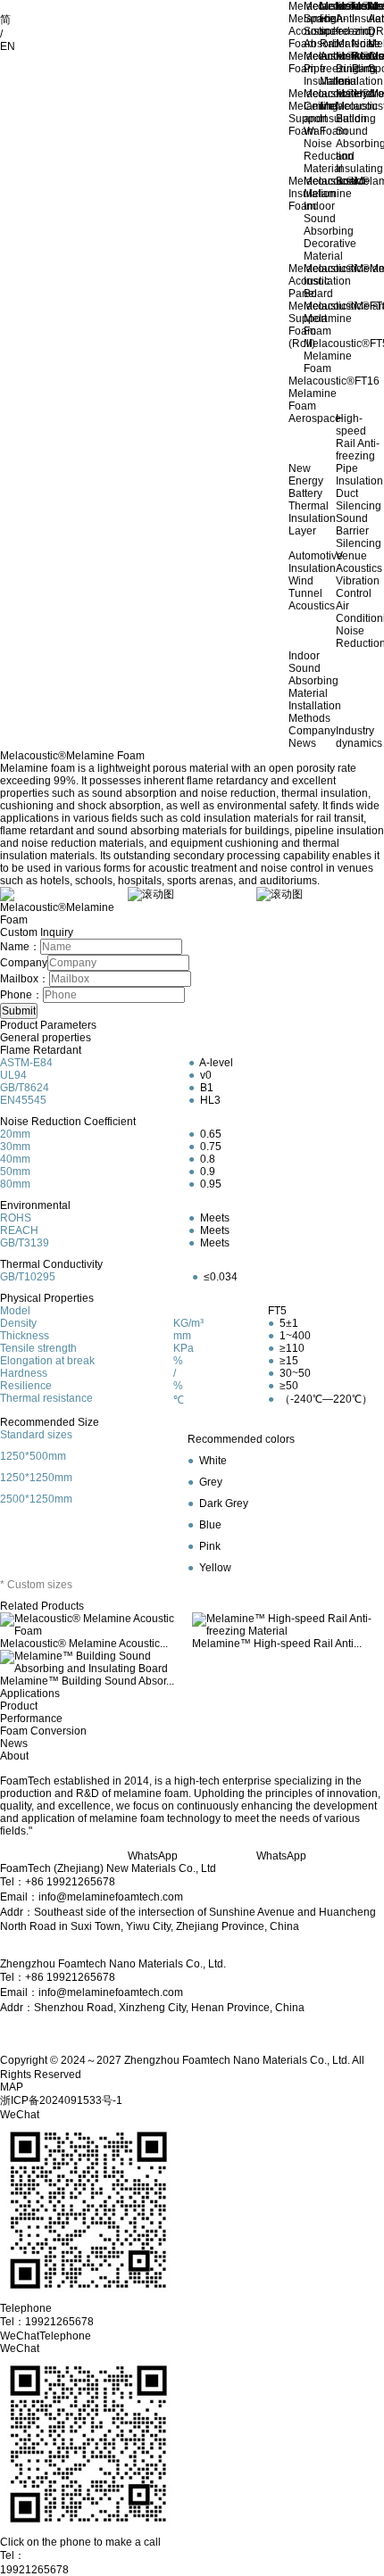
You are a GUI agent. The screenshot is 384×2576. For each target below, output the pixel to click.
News (14, 1744)
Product (19, 1706)
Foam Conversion (43, 1731)
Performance (31, 1719)
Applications (30, 1694)
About (14, 1756)
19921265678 (34, 2570)
